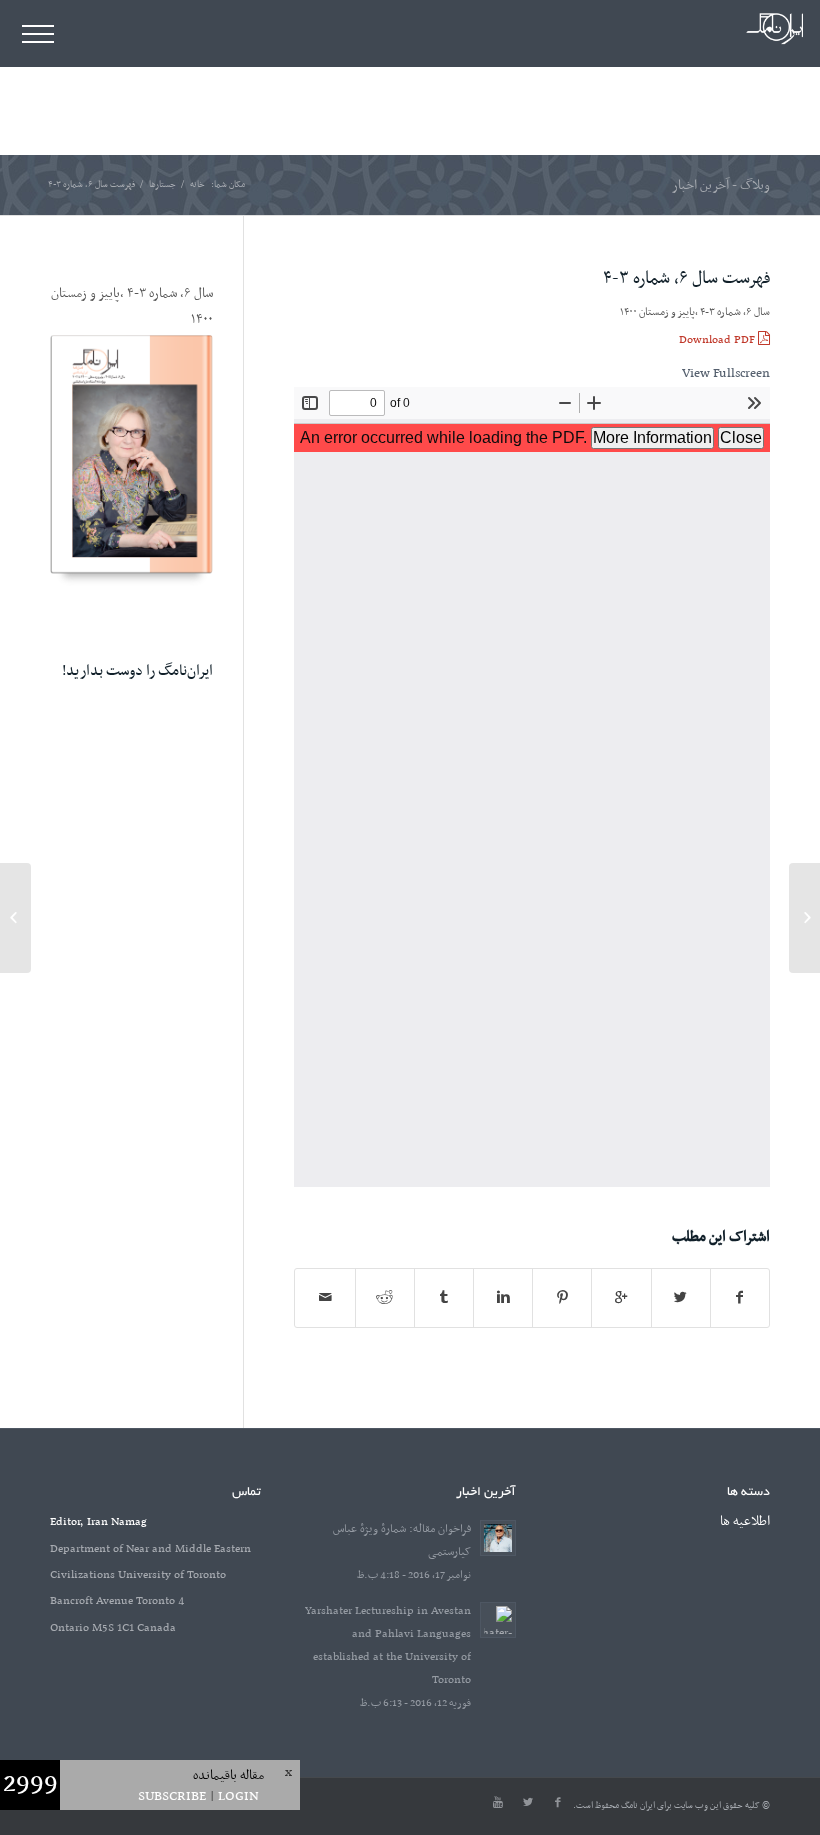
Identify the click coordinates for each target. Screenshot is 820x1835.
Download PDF (718, 340)
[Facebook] (558, 1803)
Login (238, 1796)
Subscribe (172, 1796)
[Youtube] (498, 1803)
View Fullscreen (726, 373)
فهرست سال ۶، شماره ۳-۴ (686, 279)
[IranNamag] (774, 42)
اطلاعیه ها (745, 1521)
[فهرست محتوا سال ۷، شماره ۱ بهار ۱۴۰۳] (804, 918)
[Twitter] (528, 1803)
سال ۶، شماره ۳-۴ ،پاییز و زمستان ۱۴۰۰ (695, 312)
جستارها (162, 185)
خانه (197, 185)
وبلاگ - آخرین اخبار (721, 185)
